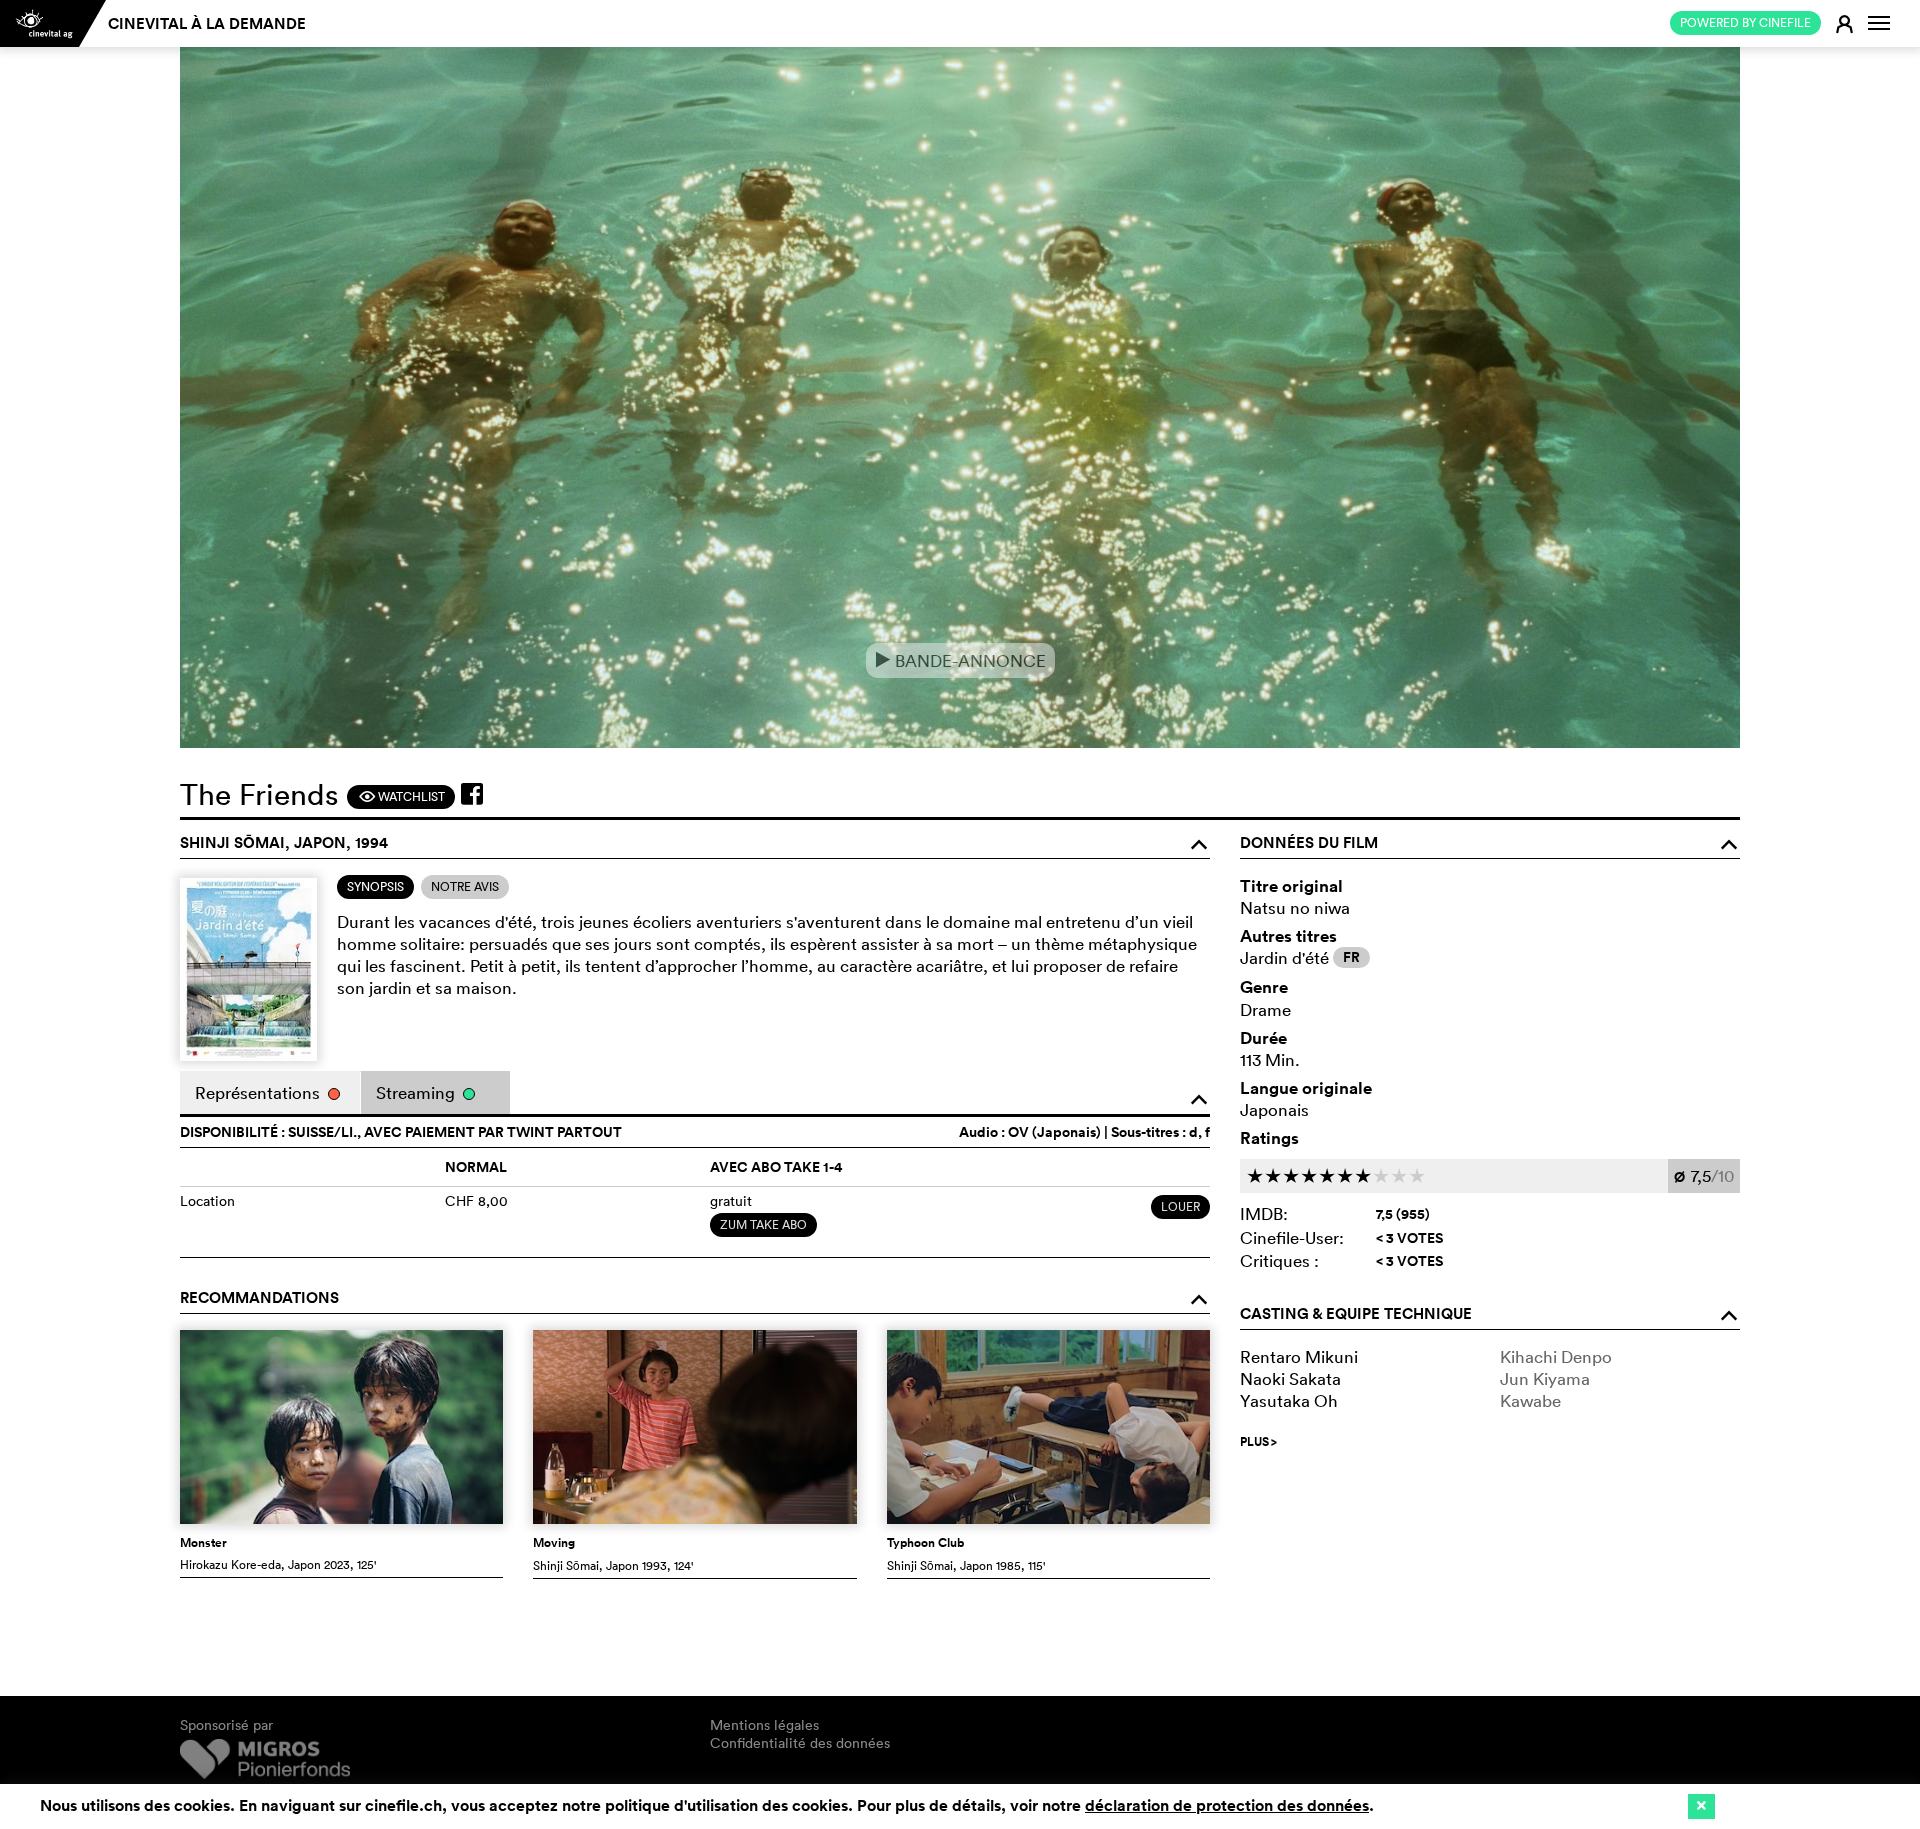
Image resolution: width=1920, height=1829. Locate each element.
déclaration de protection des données (1227, 1805)
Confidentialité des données (800, 1743)
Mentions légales (764, 1725)
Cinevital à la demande (207, 23)
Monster (203, 1543)
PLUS (1258, 1442)
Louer (1180, 1206)
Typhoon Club (925, 1543)
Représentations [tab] (259, 1092)
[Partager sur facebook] (472, 794)
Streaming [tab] (417, 1092)
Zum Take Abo (763, 1224)
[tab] (375, 887)
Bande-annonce (960, 660)
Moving (554, 1543)
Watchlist (401, 796)
